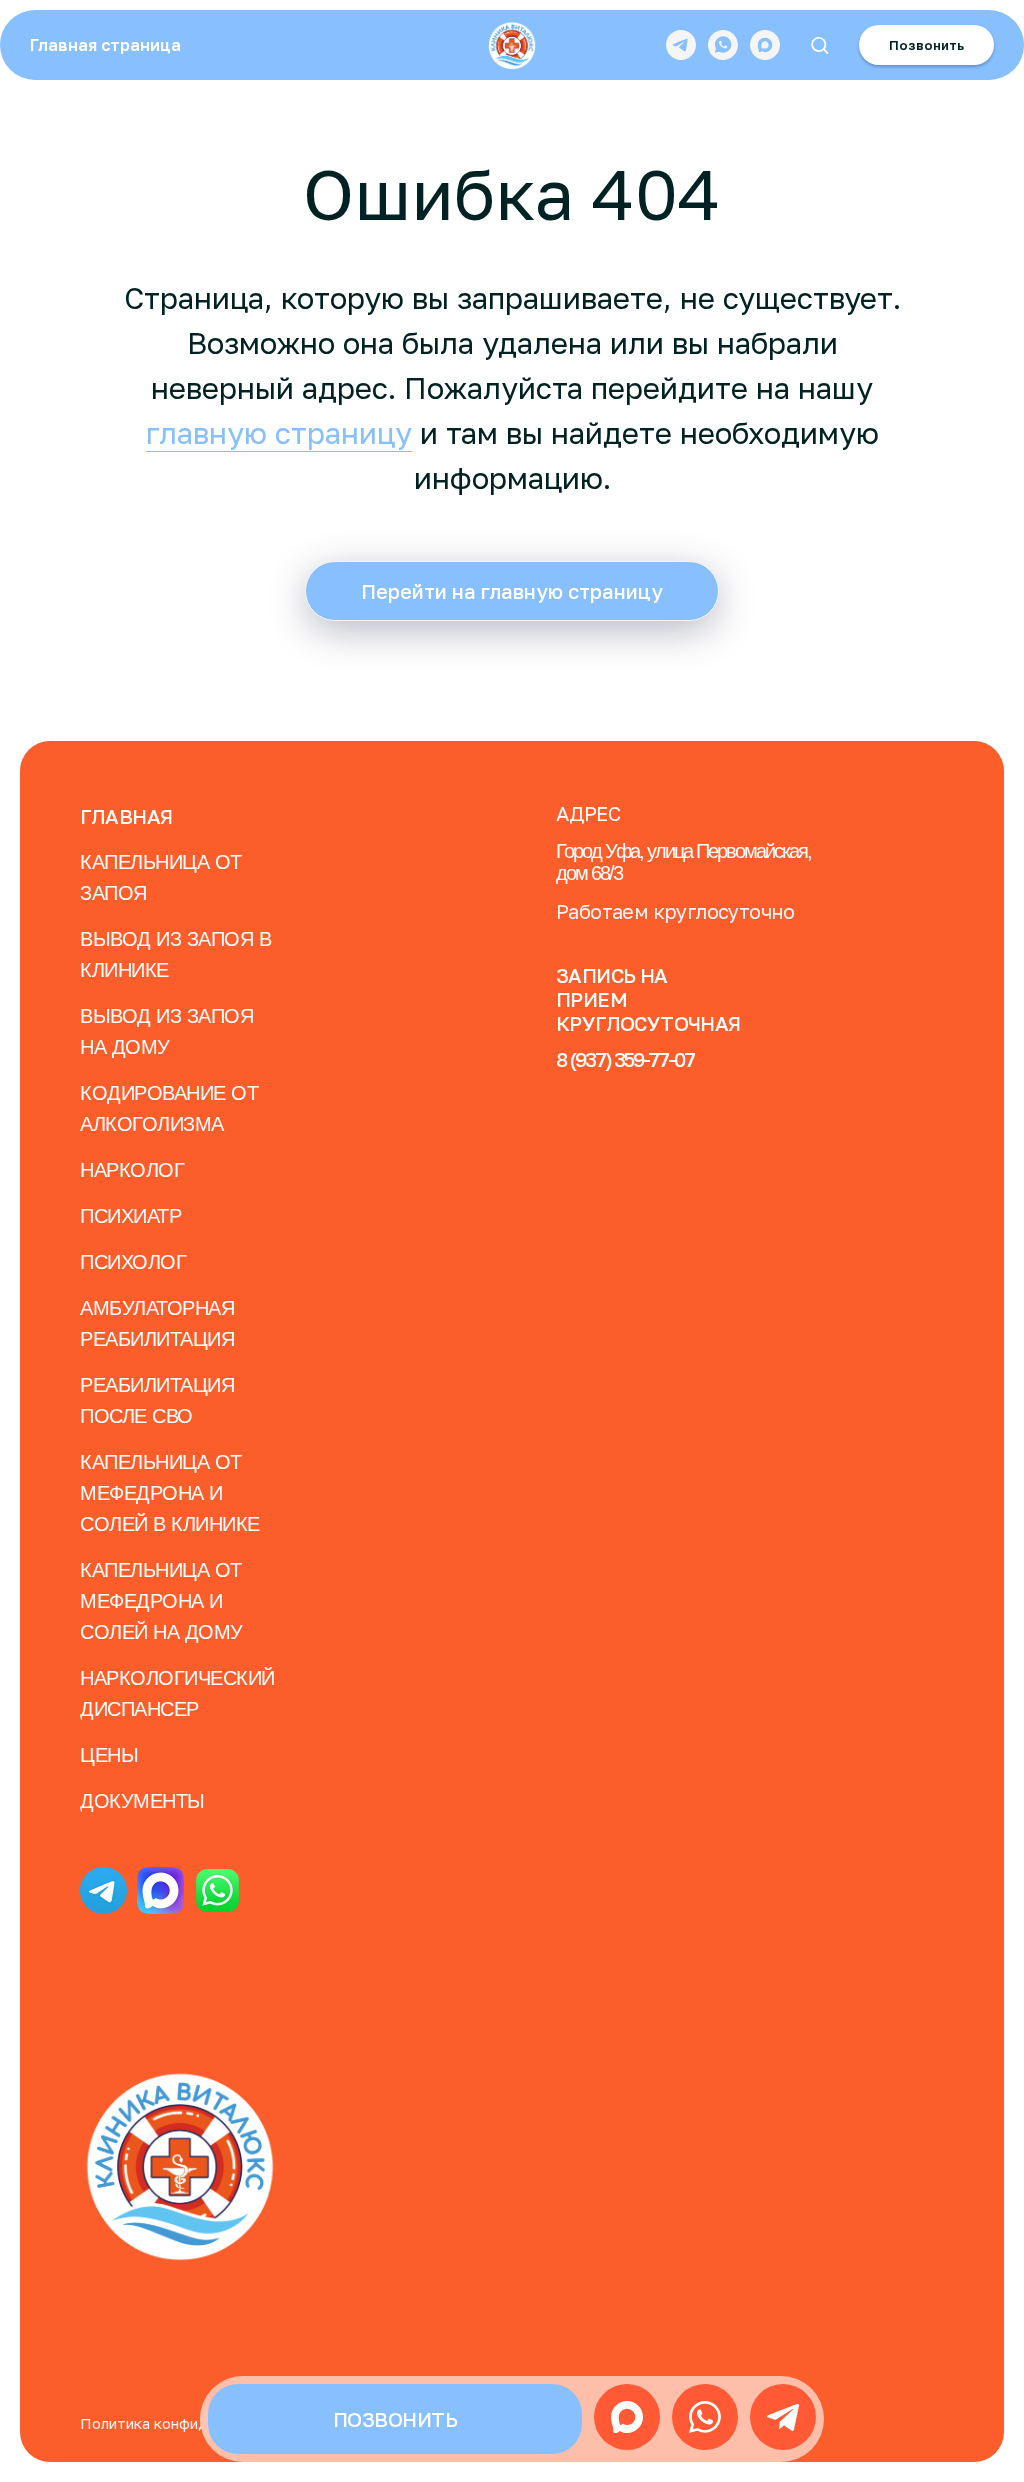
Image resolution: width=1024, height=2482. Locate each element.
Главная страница (105, 45)
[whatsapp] (723, 45)
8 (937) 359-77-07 (625, 1059)
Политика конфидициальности (189, 2423)
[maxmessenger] (765, 45)
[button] (819, 44)
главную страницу (279, 433)
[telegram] (681, 45)
